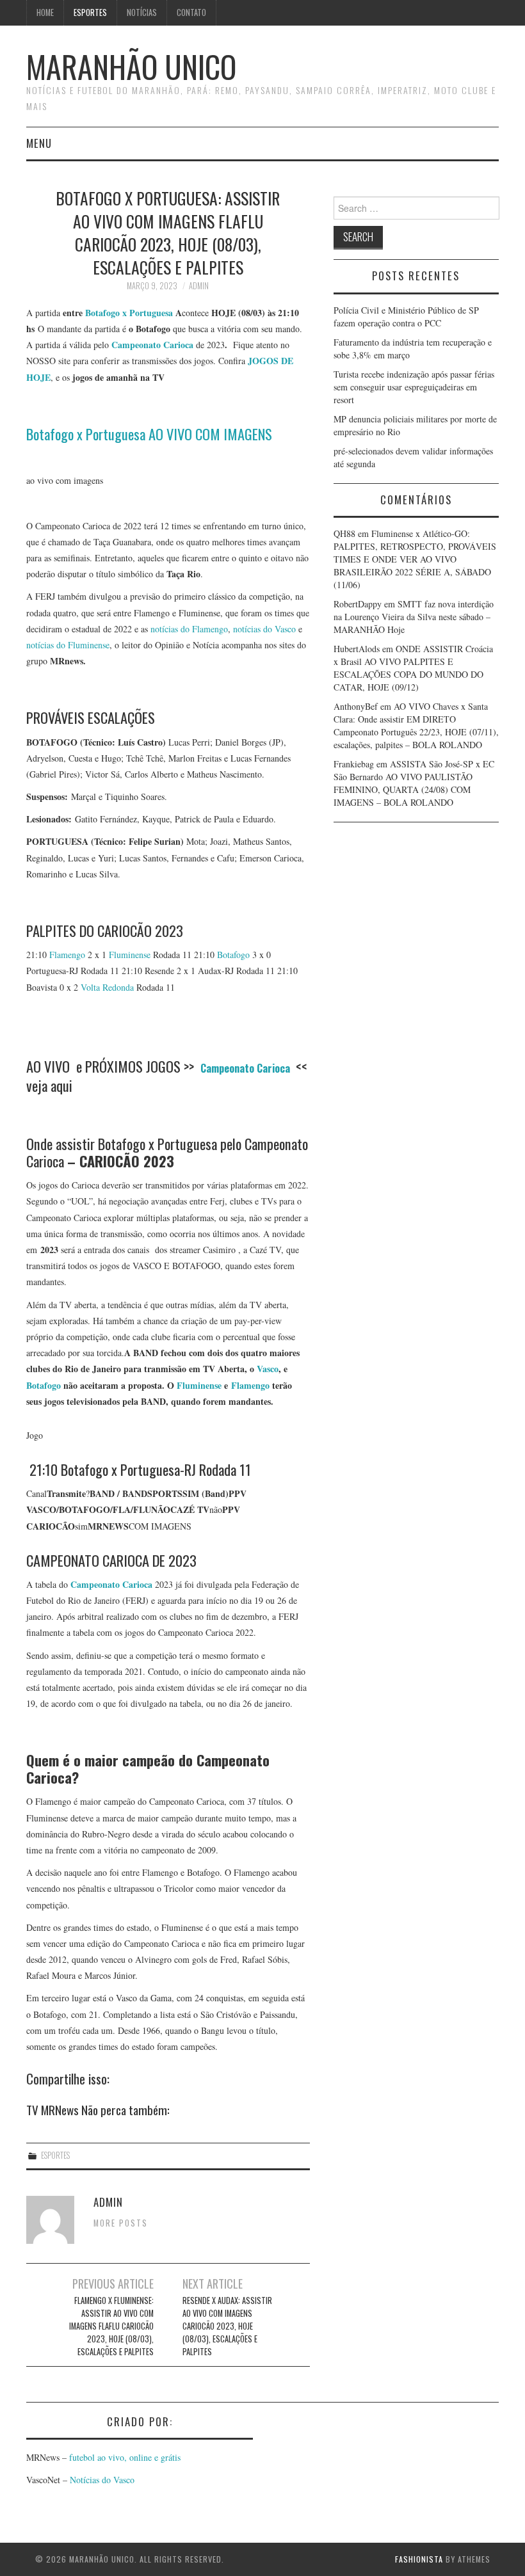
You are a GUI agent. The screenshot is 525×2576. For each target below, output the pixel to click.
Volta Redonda (107, 987)
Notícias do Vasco (101, 2480)
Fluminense (130, 955)
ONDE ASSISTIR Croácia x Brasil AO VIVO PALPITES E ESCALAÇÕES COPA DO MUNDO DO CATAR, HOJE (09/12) (413, 668)
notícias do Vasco (264, 629)
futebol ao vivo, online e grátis (125, 2457)
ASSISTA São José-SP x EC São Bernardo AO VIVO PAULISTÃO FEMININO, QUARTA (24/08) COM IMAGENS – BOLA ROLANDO (414, 783)
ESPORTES (90, 12)
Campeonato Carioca (111, 1584)
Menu (39, 143)
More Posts (121, 2223)
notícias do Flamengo (189, 629)
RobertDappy (358, 604)
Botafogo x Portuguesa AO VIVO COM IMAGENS (149, 434)
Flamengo (67, 955)
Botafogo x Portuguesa (129, 313)
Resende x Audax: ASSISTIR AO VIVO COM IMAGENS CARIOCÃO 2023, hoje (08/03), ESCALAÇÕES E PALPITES (227, 2326)
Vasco (268, 1369)
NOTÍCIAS (142, 12)
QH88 (344, 533)
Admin (199, 286)
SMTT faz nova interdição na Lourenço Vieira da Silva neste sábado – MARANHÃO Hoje (414, 617)
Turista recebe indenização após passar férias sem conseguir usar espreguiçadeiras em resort (414, 387)
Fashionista (419, 2559)
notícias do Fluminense (68, 645)
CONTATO (191, 12)
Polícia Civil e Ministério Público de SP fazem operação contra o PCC (406, 316)
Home (45, 12)
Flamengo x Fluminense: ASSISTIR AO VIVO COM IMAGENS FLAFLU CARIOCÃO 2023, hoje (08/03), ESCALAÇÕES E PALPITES (111, 2326)
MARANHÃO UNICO (131, 66)
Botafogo (233, 955)
